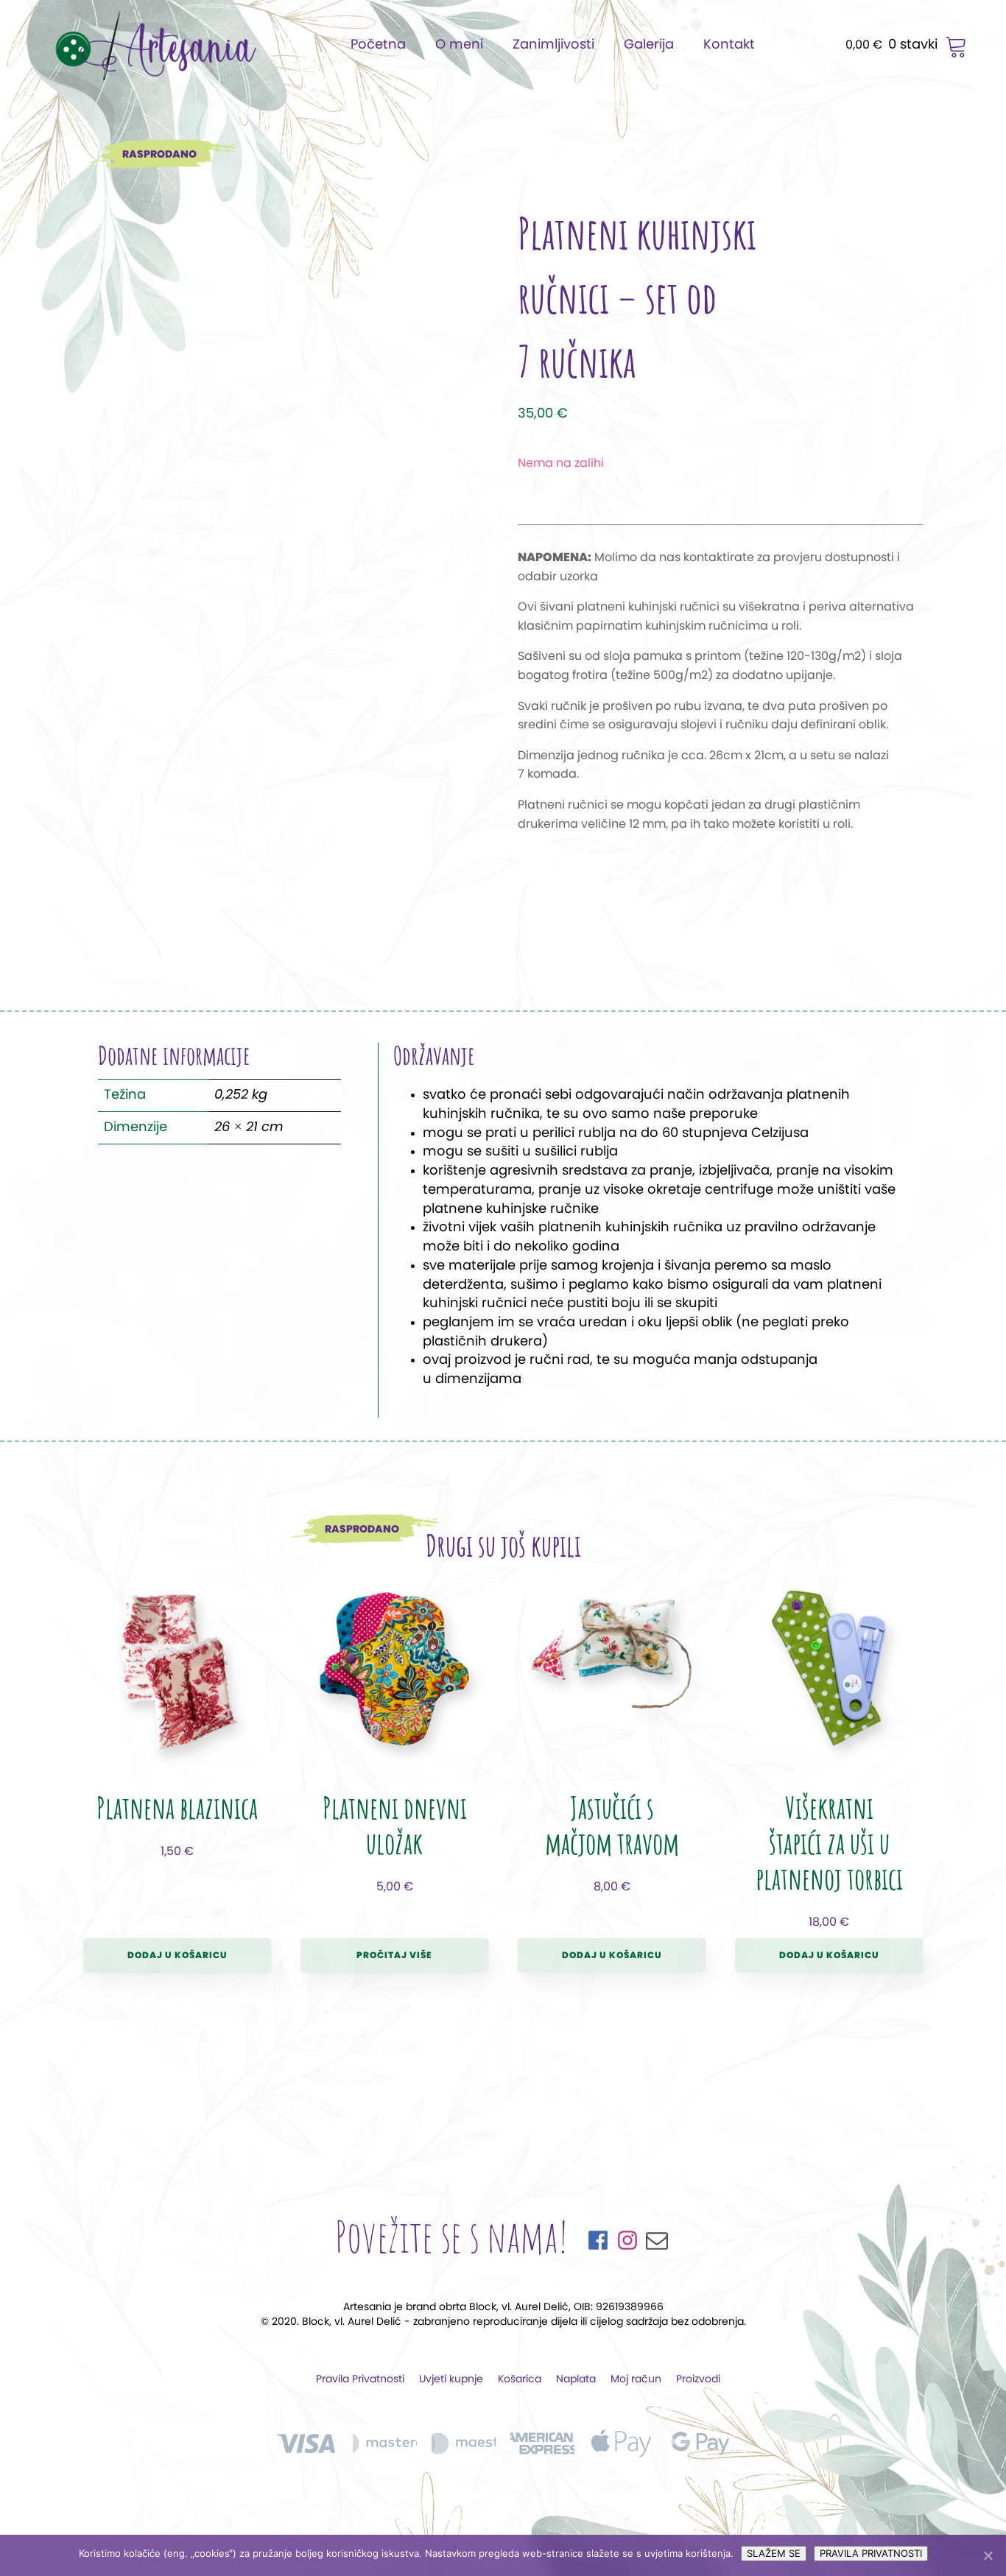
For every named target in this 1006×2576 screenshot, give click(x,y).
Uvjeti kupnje (451, 2379)
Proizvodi (698, 2379)
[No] (988, 2555)
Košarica (520, 2379)
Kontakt (729, 45)
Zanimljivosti (553, 45)
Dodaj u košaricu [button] (177, 1955)
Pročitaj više (394, 1955)
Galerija (649, 45)
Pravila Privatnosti (360, 2379)
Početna (378, 45)
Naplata (576, 2379)
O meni (459, 45)
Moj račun (636, 2379)
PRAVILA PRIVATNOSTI (871, 2553)
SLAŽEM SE (774, 2553)
